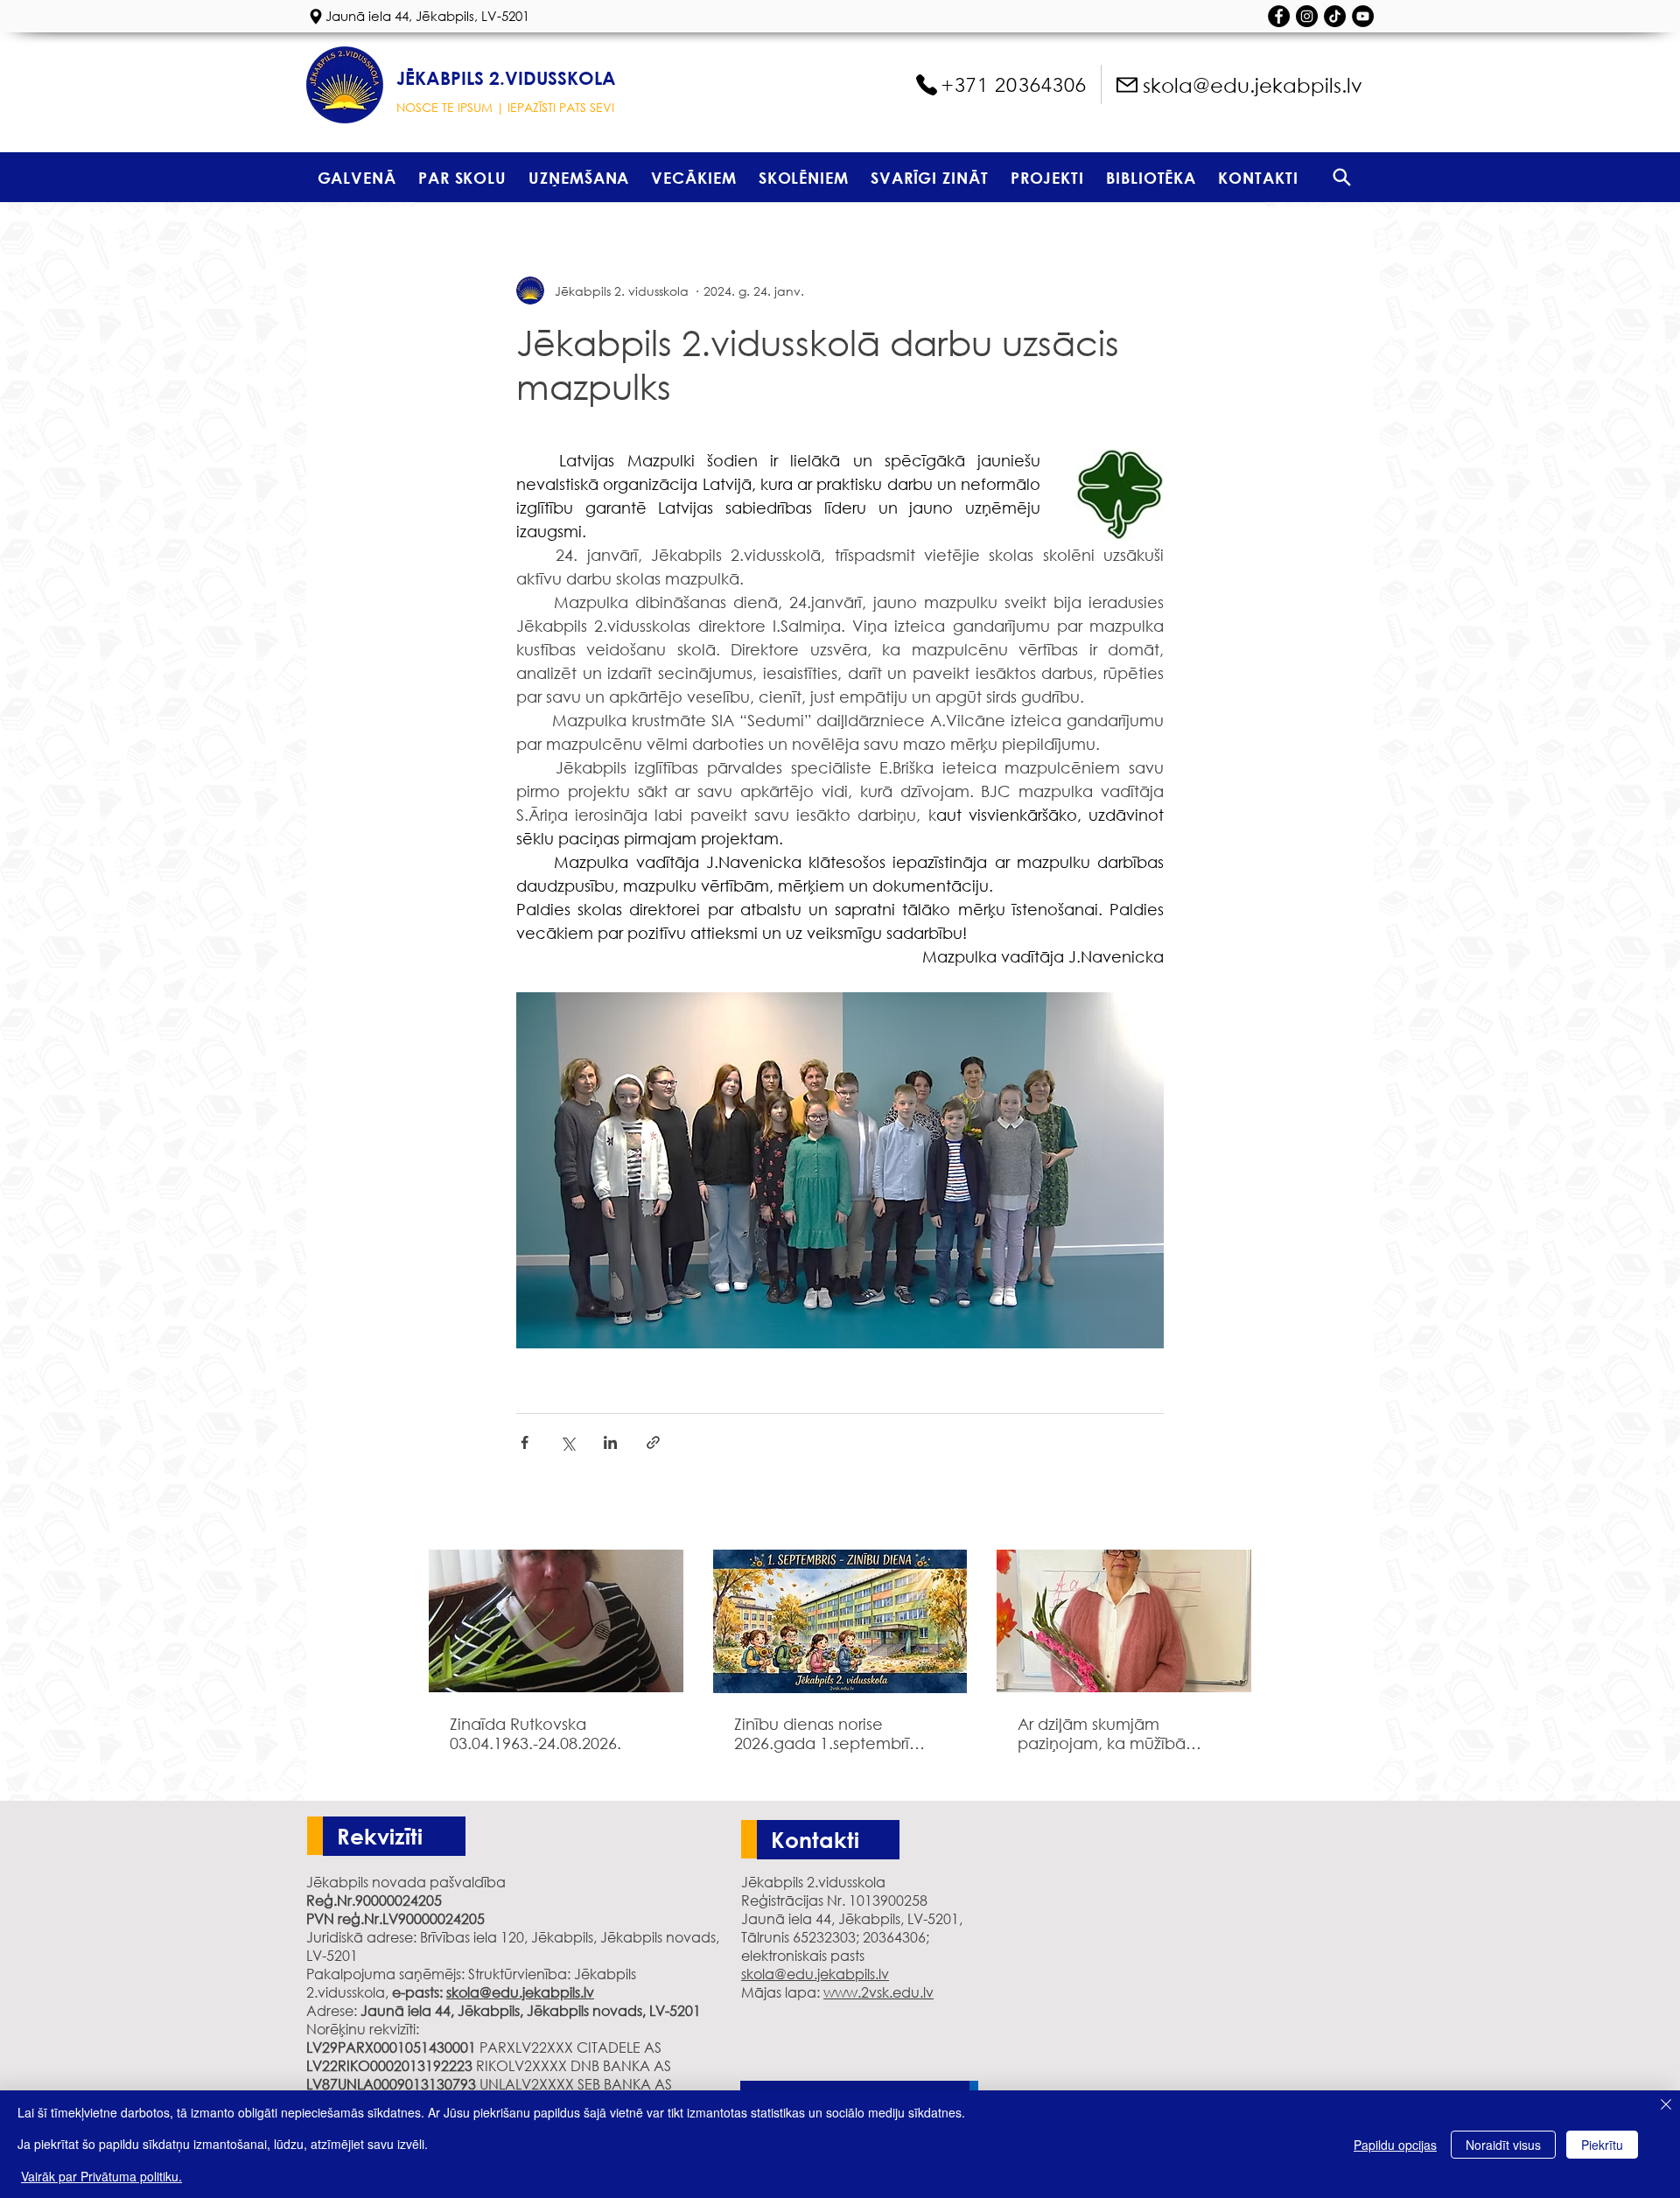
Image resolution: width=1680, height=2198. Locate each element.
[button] (462, 177)
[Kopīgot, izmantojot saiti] (653, 1442)
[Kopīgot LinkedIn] (610, 1442)
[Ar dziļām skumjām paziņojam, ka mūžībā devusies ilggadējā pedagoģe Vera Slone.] (1124, 1621)
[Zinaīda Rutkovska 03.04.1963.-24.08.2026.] (556, 1621)
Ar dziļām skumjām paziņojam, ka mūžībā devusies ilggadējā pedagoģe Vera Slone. (1106, 1733)
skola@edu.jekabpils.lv (520, 1992)
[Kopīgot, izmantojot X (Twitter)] (567, 1442)
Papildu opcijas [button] (1395, 2145)
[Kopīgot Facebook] (525, 1442)
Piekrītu (1602, 2145)
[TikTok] (1335, 16)
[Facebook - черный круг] (1279, 16)
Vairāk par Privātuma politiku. (101, 2176)
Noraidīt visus (1503, 2145)
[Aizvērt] (1666, 2106)
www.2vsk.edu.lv (878, 1992)
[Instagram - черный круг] (1307, 16)
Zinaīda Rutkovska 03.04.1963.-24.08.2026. (535, 1733)
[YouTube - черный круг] (1363, 16)
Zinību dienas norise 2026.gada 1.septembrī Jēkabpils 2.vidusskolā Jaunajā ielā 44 (822, 1733)
